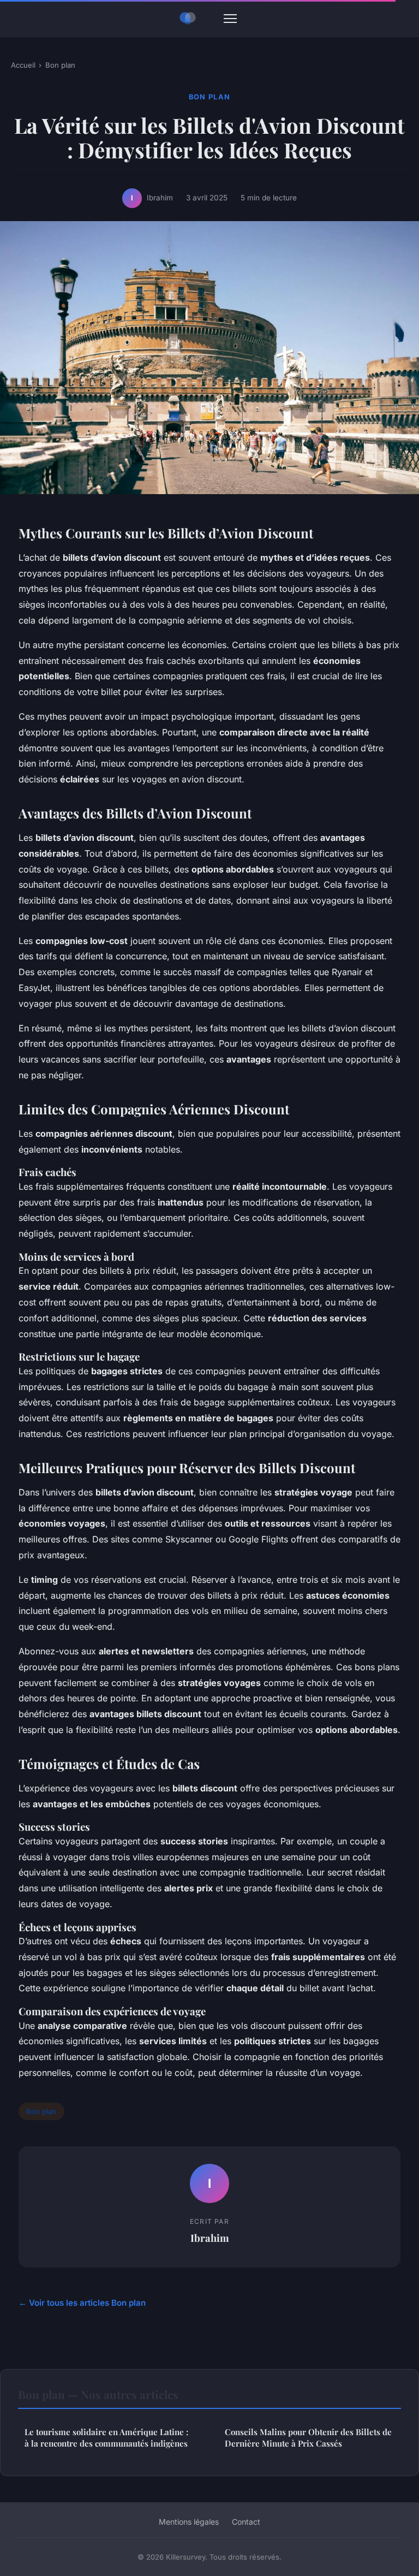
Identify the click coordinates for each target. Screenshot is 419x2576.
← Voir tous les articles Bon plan (82, 2303)
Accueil (23, 65)
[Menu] (230, 19)
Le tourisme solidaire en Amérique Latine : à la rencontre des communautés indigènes (106, 2438)
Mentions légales (189, 2522)
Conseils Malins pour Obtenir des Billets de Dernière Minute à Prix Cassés (308, 2438)
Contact (246, 2522)
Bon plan (60, 65)
